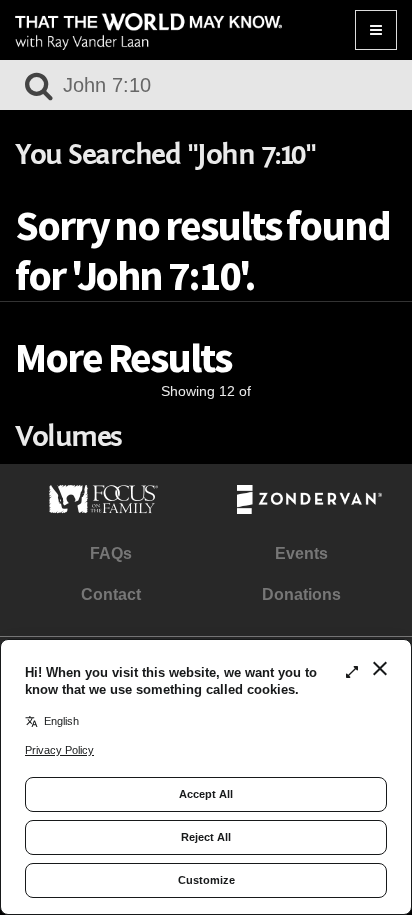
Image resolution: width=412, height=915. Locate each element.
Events (301, 553)
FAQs (111, 553)
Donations (301, 594)
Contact (111, 594)
